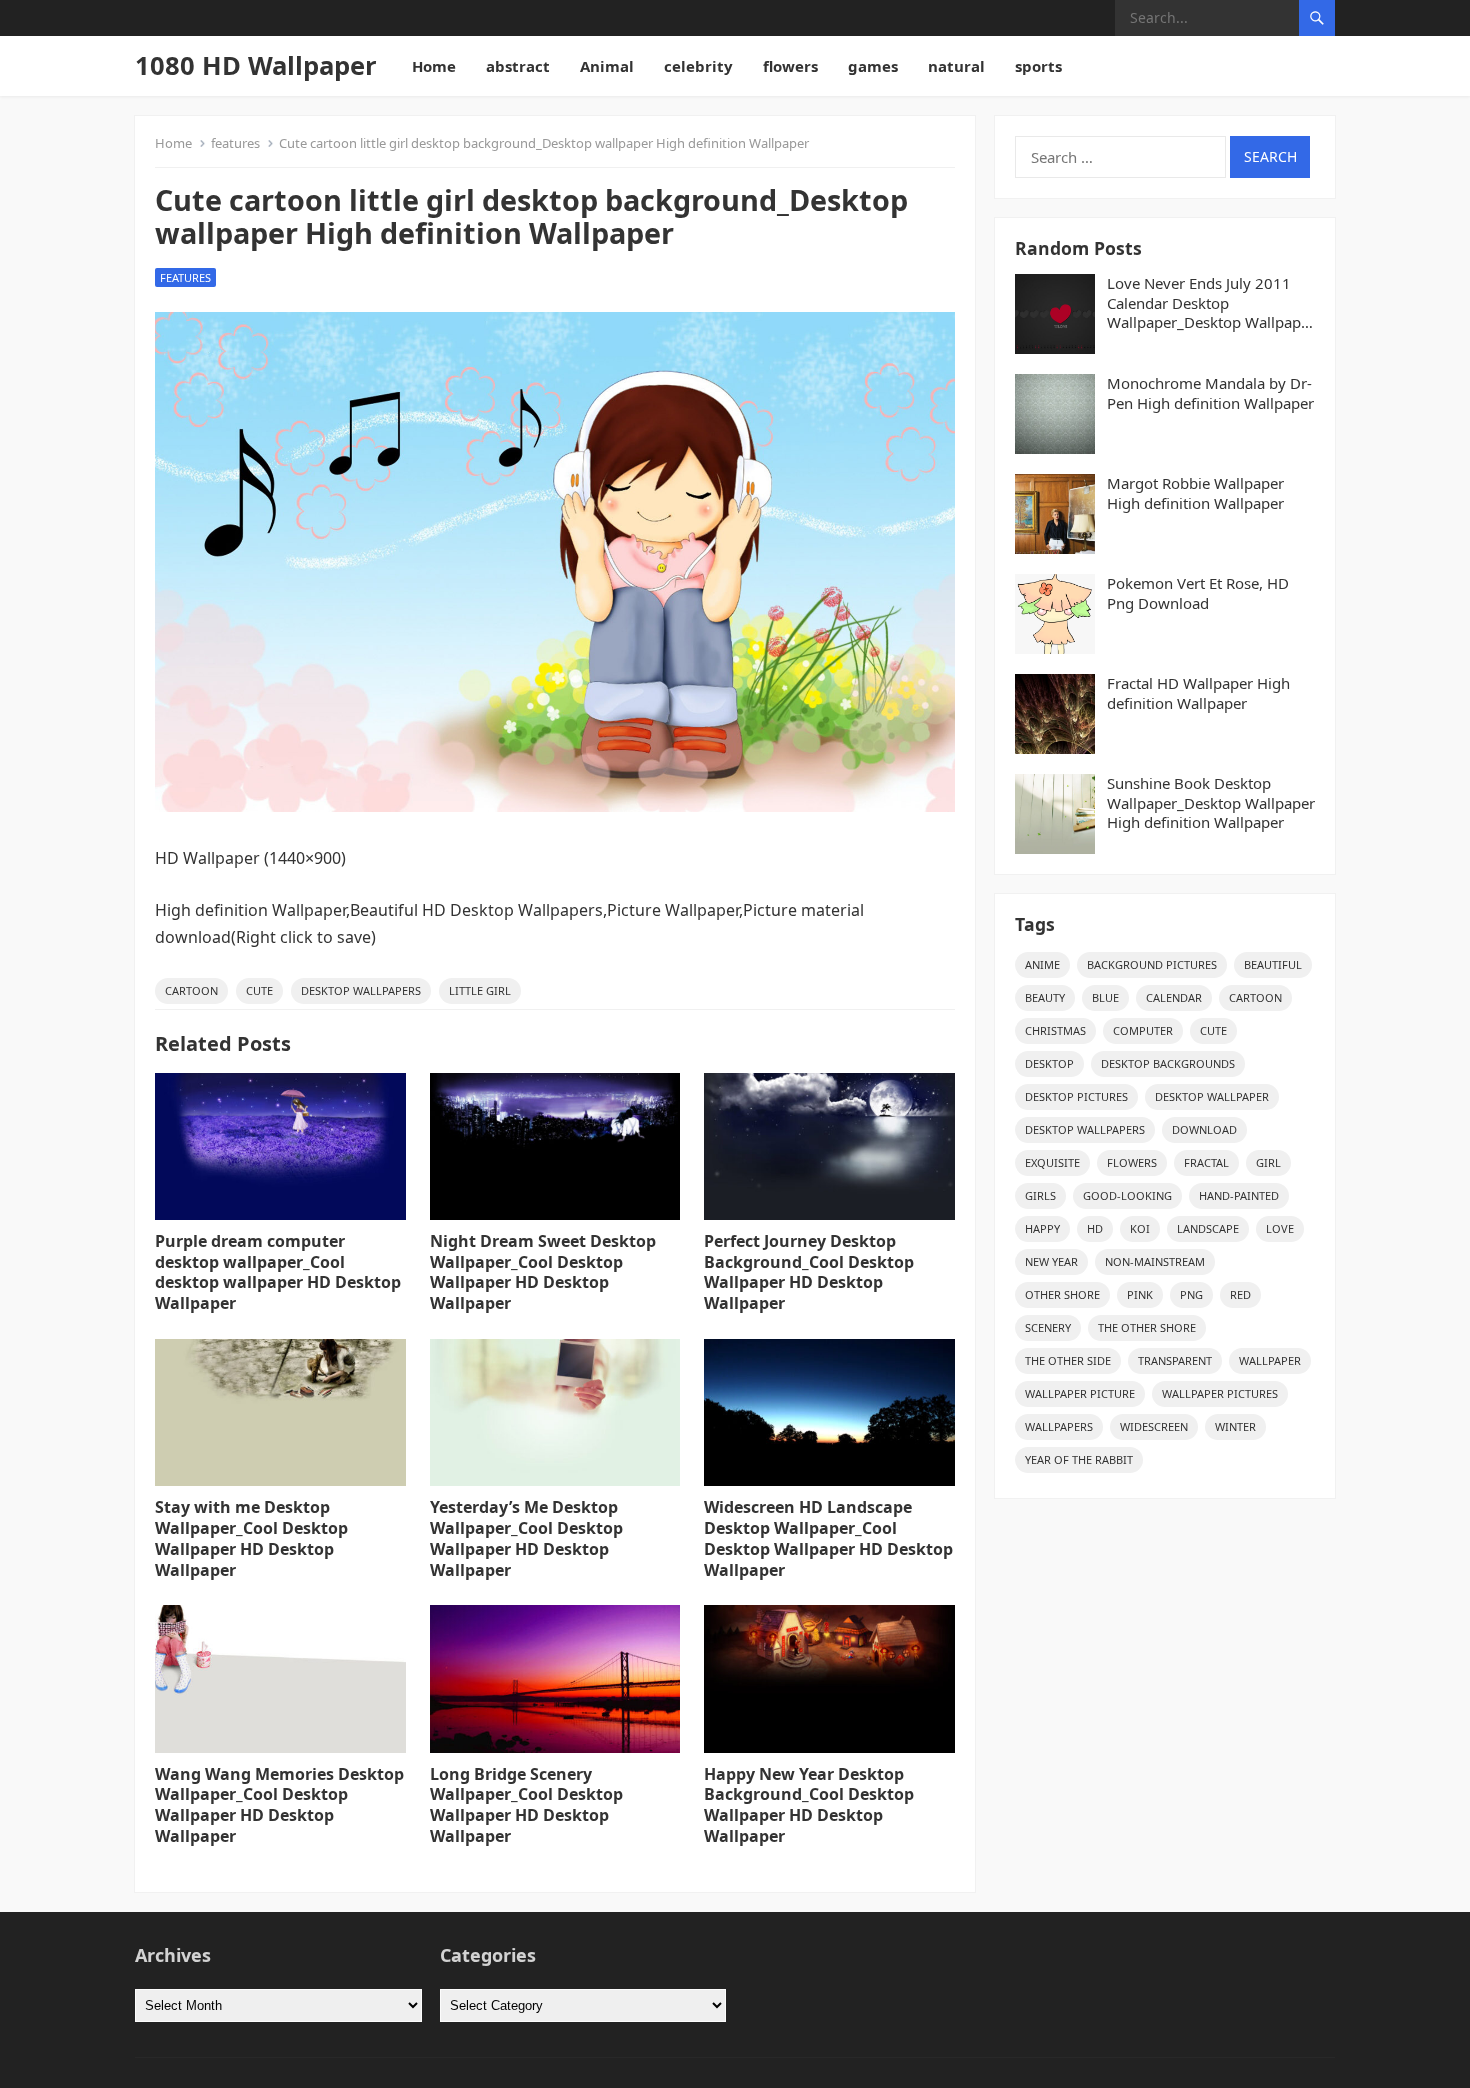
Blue (1105, 997)
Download (1204, 1129)
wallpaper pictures (1220, 1393)
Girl (1268, 1162)
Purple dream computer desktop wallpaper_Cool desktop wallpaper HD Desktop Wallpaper (278, 1272)
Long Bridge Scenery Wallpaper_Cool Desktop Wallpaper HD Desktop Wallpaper (526, 1805)
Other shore (1062, 1294)
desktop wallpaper (1212, 1096)
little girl (480, 990)
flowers (790, 66)
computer (1143, 1030)
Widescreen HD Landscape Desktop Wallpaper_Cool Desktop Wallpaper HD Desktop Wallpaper (828, 1538)
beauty (1045, 997)
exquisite (1052, 1162)
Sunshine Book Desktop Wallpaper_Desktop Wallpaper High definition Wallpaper (1211, 803)
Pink (1140, 1294)
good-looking (1127, 1195)
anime (1042, 964)
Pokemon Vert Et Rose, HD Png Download (1198, 593)
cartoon (191, 990)
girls (1040, 1195)
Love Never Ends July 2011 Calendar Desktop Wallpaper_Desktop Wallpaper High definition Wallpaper (1211, 303)
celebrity (698, 66)
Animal (607, 66)
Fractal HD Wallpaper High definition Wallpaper (1198, 693)
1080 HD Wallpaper (256, 65)
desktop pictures (1076, 1096)
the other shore (1147, 1327)
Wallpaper (1270, 1360)
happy (1042, 1228)
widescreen (1154, 1426)
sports (1038, 66)
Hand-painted (1239, 1195)
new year (1051, 1261)
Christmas (1055, 1030)
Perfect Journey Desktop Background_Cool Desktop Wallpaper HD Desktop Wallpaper (809, 1272)
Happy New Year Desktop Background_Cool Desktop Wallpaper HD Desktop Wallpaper (809, 1805)
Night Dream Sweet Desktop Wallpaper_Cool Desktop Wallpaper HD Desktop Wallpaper (543, 1272)
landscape (1208, 1228)
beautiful (1273, 964)
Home (434, 66)
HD (1095, 1228)
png (1191, 1294)
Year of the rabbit (1079, 1459)
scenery (1048, 1327)
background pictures (1152, 964)
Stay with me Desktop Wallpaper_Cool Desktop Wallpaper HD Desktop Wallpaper (251, 1538)
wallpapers (1059, 1426)
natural (956, 66)
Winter (1235, 1426)
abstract (518, 66)
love (1280, 1228)
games (873, 66)
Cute (259, 990)
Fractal (1206, 1162)
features (235, 143)
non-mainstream (1155, 1261)
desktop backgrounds (1168, 1063)
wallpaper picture (1080, 1393)
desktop (1049, 1063)
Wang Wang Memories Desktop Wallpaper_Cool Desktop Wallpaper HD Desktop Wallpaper (279, 1805)
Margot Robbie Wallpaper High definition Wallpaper (1195, 493)
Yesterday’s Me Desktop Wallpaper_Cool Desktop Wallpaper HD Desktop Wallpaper (526, 1538)
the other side (1068, 1360)
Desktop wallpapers (361, 990)
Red (1240, 1294)
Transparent (1175, 1360)
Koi (1140, 1228)
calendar (1174, 997)
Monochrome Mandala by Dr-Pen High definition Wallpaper (1210, 393)
